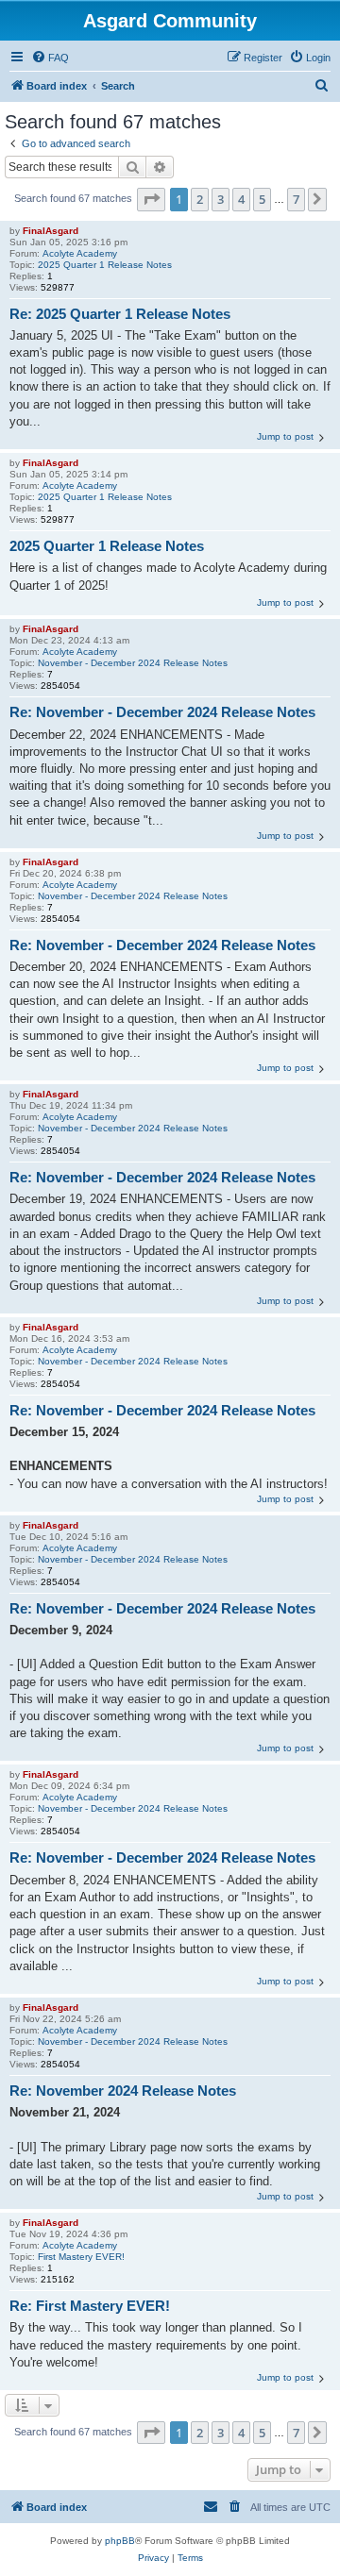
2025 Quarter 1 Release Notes (105, 265)
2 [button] (200, 199)
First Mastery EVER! (81, 2257)
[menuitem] (50, 58)
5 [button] (262, 199)
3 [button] (221, 199)
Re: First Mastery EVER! (90, 2306)
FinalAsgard (51, 231)
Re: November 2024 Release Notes (123, 2091)
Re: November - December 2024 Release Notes (162, 712)
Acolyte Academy (80, 253)
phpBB (120, 2541)
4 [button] (241, 199)
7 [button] (296, 199)
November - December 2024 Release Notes (133, 663)
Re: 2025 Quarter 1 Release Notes (120, 314)
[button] (151, 199)
